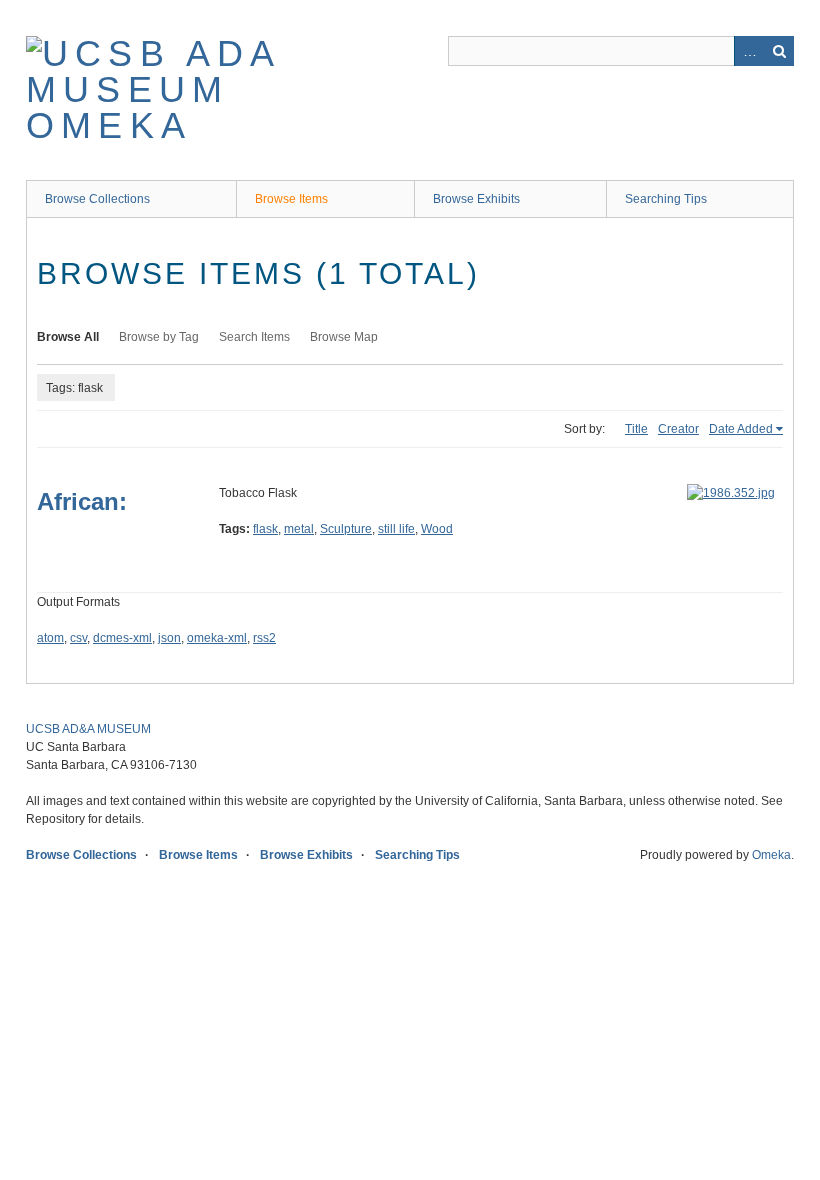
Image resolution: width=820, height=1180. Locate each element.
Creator (678, 429)
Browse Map (344, 337)
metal (299, 529)
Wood (437, 529)
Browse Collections (97, 199)
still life (396, 529)
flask (265, 529)
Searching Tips (666, 199)
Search (779, 51)
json (169, 638)
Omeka (771, 855)
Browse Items (291, 199)
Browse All (68, 337)
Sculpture (346, 529)
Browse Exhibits (476, 199)
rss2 (264, 638)
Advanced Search (749, 51)
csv (78, 638)
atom (50, 638)
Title (636, 429)
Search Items (254, 337)
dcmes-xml (122, 638)
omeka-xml (217, 638)
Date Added (741, 429)
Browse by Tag (159, 337)
